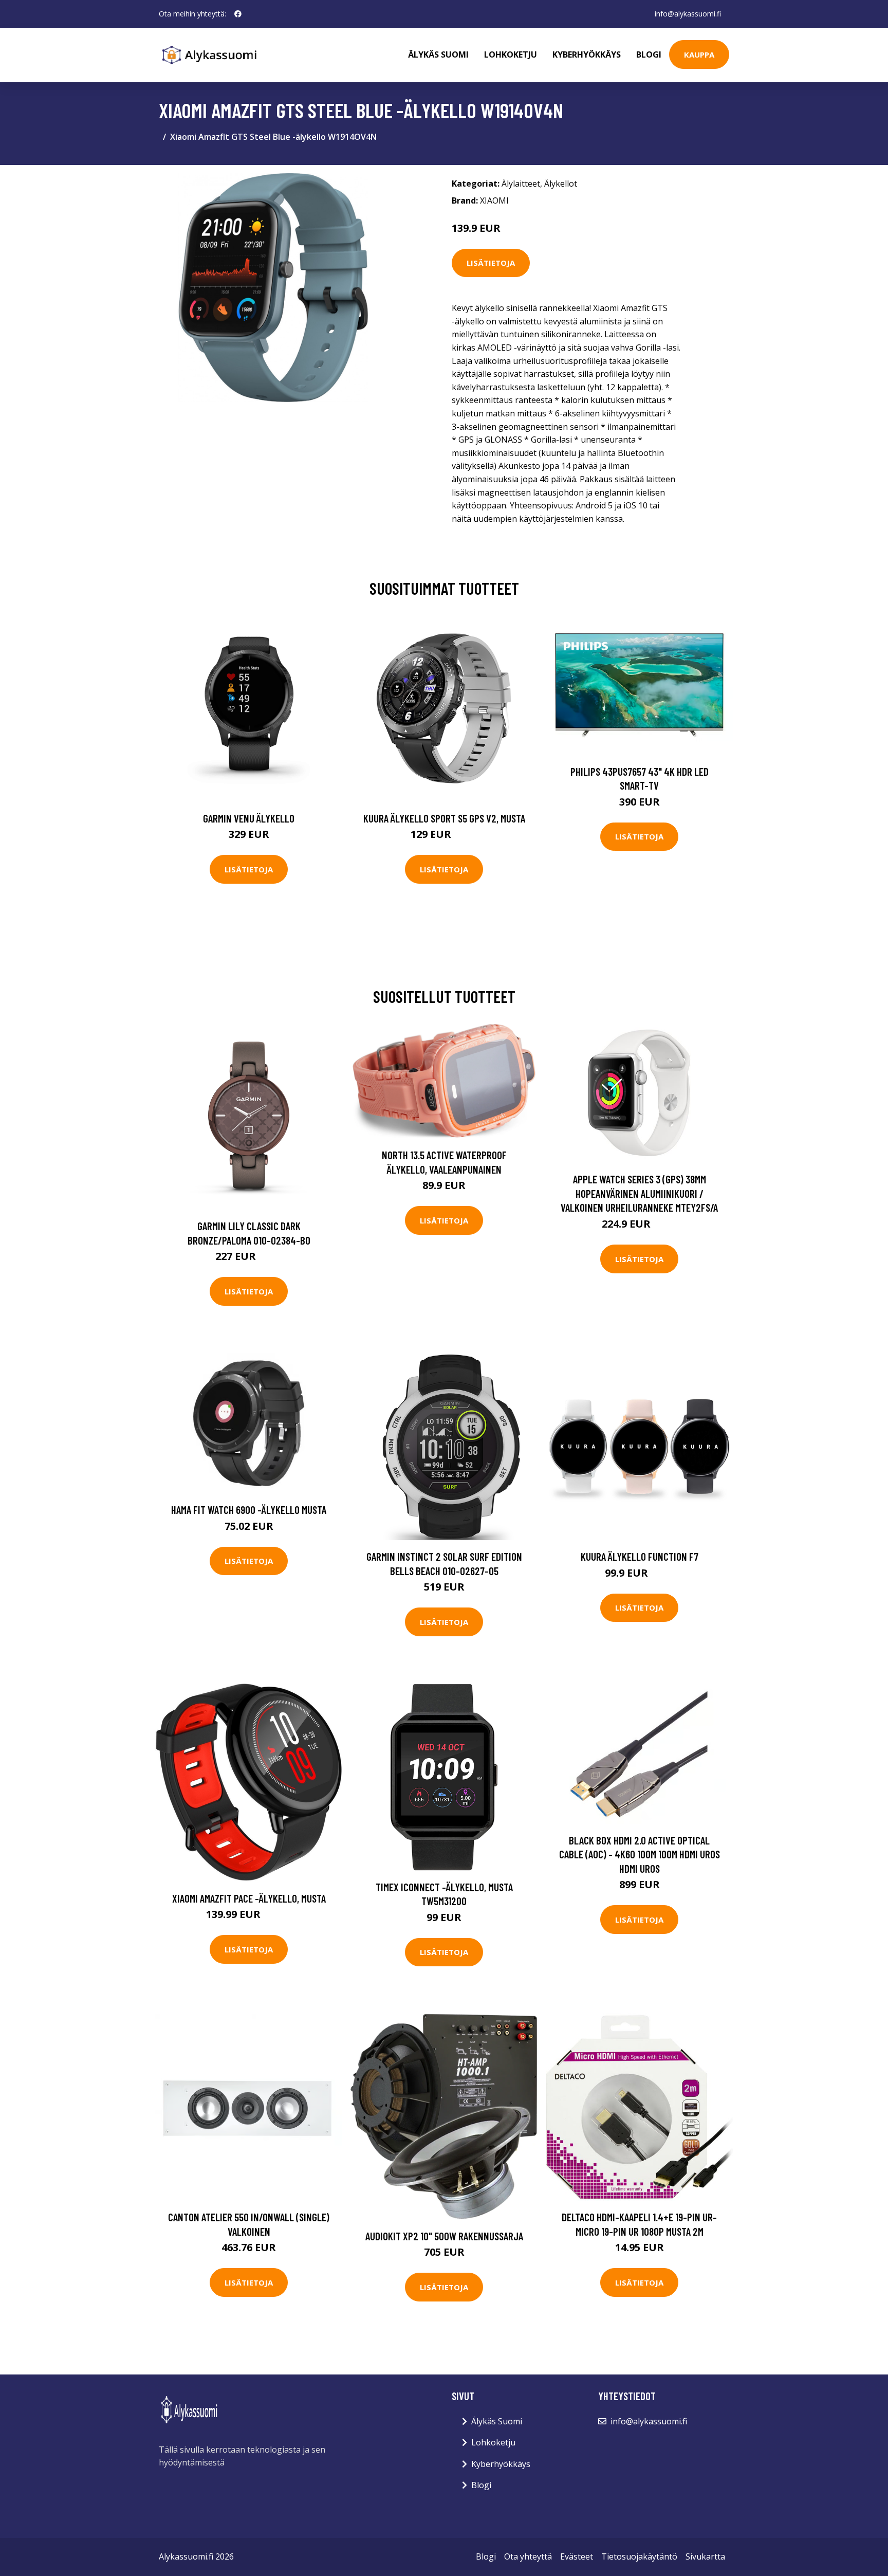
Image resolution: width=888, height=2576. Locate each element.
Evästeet (577, 2556)
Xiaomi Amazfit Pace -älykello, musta (249, 1898)
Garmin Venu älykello (249, 818)
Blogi (649, 54)
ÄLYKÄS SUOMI (438, 54)
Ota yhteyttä (528, 2556)
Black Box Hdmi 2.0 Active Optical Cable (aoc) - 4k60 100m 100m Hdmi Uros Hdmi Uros (640, 1854)
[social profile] (238, 14)
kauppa (699, 54)
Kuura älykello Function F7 (640, 1556)
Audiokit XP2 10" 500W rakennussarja (444, 2236)
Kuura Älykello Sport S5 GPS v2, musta (444, 818)
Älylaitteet (521, 184)
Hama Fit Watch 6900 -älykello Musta (249, 1510)
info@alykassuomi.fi (688, 14)
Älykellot (561, 184)
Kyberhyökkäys (587, 54)
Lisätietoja (491, 263)
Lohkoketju (511, 54)
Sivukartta (705, 2556)
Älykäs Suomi (497, 2421)
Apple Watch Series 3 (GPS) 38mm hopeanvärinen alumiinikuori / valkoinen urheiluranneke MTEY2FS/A (639, 1193)
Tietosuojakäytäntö (639, 2556)
